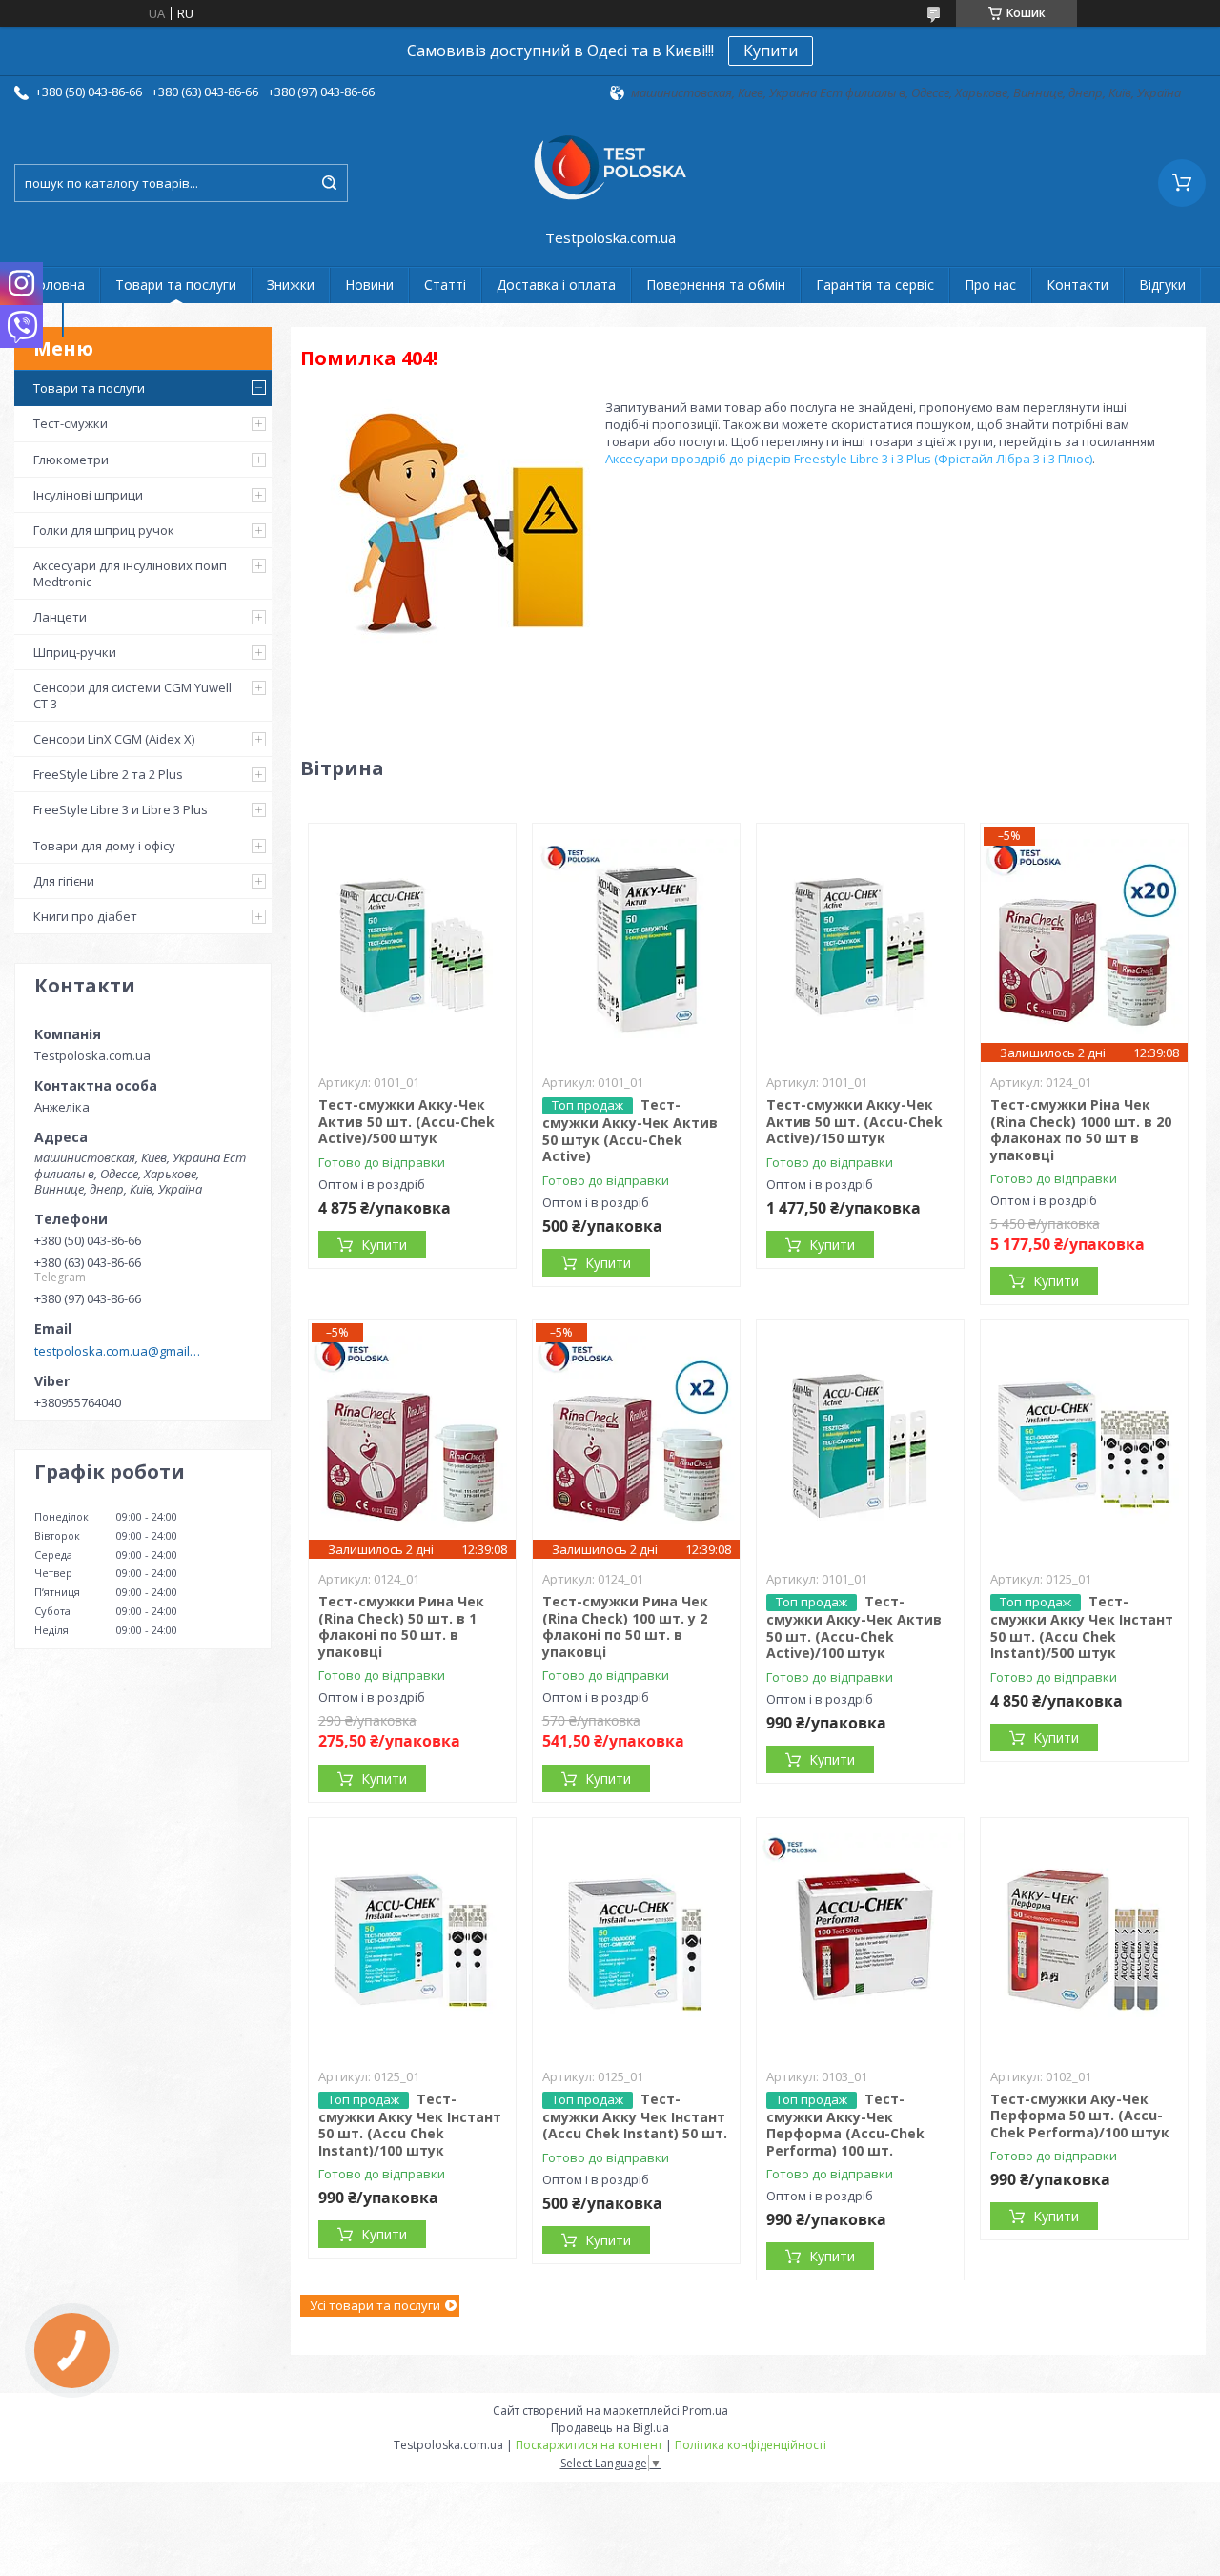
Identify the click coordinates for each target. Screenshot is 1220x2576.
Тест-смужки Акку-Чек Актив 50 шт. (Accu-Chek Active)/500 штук (407, 1121)
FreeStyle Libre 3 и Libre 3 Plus (121, 809)
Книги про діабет (85, 916)
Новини (369, 285)
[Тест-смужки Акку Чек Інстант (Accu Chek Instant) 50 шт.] (637, 1937)
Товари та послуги (176, 285)
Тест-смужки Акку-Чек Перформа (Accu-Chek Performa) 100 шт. (845, 2125)
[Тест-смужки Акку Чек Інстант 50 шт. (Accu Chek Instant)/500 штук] (1085, 1440)
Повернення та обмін (716, 285)
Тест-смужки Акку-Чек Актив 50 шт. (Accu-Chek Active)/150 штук (854, 1121)
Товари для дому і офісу (104, 846)
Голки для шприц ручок (104, 530)
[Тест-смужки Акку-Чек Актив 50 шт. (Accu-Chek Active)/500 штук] (413, 943)
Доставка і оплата (556, 285)
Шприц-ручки (75, 652)
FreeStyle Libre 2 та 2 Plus (108, 774)
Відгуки (1162, 285)
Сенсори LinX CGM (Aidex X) (114, 739)
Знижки (291, 285)
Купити (771, 51)
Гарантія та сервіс (875, 285)
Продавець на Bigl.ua (610, 2428)
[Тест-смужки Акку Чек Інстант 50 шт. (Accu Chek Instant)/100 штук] (413, 1937)
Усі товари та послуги (375, 2305)
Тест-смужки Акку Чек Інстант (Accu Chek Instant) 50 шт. (635, 2116)
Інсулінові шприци (88, 495)
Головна (57, 285)
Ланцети (60, 617)
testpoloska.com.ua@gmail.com (118, 1351)
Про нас (990, 285)
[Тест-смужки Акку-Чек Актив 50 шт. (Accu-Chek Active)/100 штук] (861, 1440)
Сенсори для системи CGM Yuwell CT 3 (132, 695)
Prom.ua (705, 2411)
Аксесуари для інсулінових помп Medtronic (130, 573)
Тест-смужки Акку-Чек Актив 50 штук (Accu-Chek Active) (630, 1130)
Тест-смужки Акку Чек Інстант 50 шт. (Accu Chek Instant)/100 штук (410, 2125)
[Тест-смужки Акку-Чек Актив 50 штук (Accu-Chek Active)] (637, 943)
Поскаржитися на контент (589, 2445)
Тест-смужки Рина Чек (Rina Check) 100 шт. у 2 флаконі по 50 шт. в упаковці (625, 1626)
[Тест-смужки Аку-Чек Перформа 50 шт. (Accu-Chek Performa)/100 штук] (1085, 1937)
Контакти (1078, 285)
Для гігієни (64, 881)
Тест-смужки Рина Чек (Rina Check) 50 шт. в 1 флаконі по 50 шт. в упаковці (401, 1626)
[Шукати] (329, 183)
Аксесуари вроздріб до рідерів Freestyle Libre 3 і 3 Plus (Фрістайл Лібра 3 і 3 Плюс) (849, 459)
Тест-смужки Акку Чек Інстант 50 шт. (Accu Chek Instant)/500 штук (1082, 1627)
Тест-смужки (71, 423)
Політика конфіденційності (751, 2445)
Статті (445, 285)
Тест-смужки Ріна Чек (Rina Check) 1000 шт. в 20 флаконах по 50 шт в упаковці (1081, 1130)
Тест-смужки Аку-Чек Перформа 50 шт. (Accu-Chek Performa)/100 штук (1080, 2116)
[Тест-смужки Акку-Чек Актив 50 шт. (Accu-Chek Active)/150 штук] (861, 943)
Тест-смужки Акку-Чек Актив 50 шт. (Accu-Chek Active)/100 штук (854, 1627)
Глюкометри (71, 460)
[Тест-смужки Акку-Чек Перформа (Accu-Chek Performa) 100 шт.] (861, 1937)
